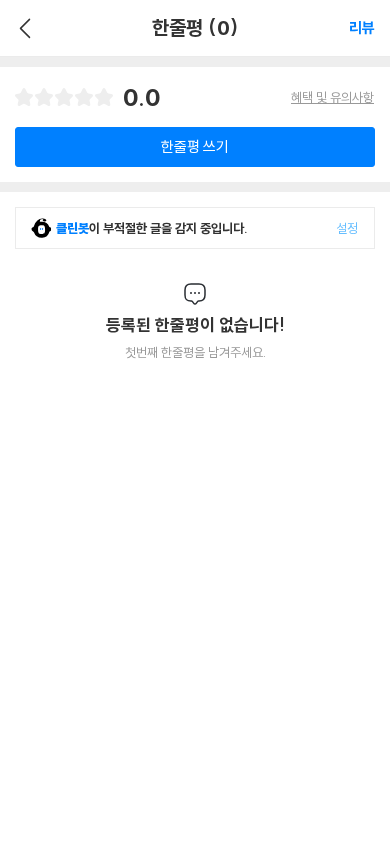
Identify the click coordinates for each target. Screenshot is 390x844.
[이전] (22, 28)
